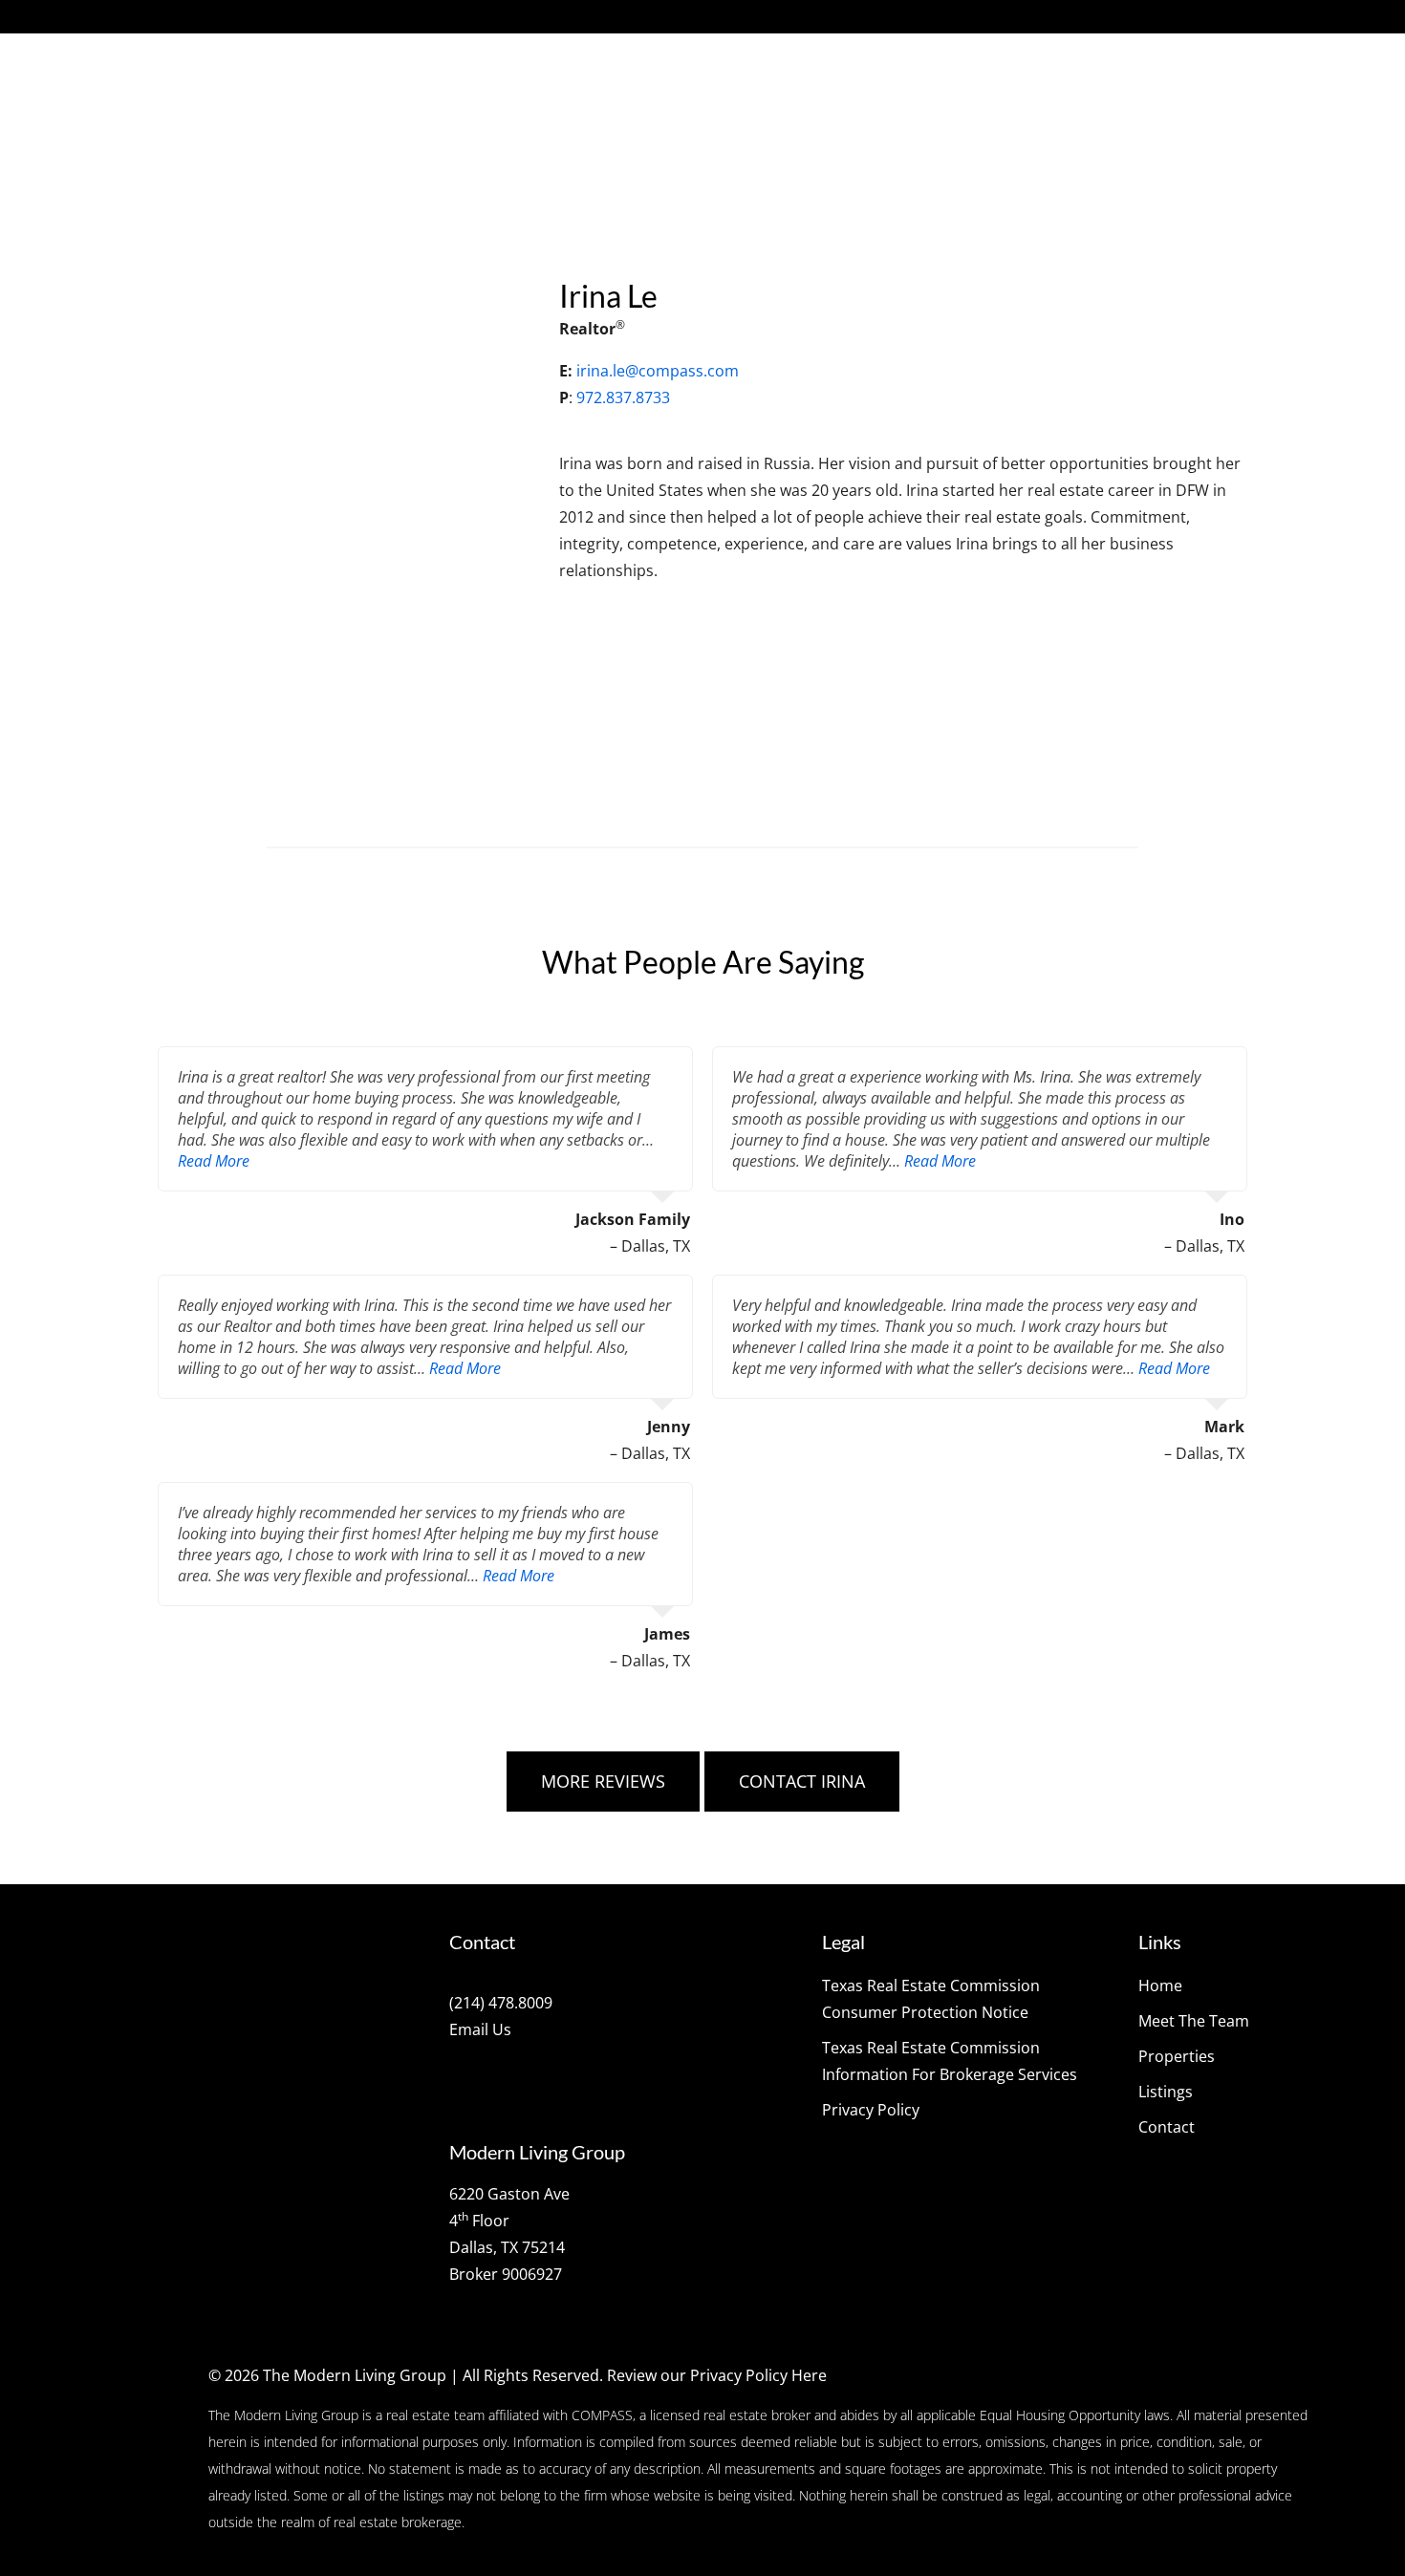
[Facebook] (174, 17)
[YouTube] (304, 17)
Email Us (480, 2029)
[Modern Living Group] (284, 105)
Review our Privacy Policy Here (717, 2375)
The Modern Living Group (355, 2375)
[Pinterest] (336, 17)
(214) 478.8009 (501, 2003)
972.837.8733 (623, 397)
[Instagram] (239, 17)
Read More (214, 1161)
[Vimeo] (271, 17)
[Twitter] (206, 17)
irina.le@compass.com (658, 371)
